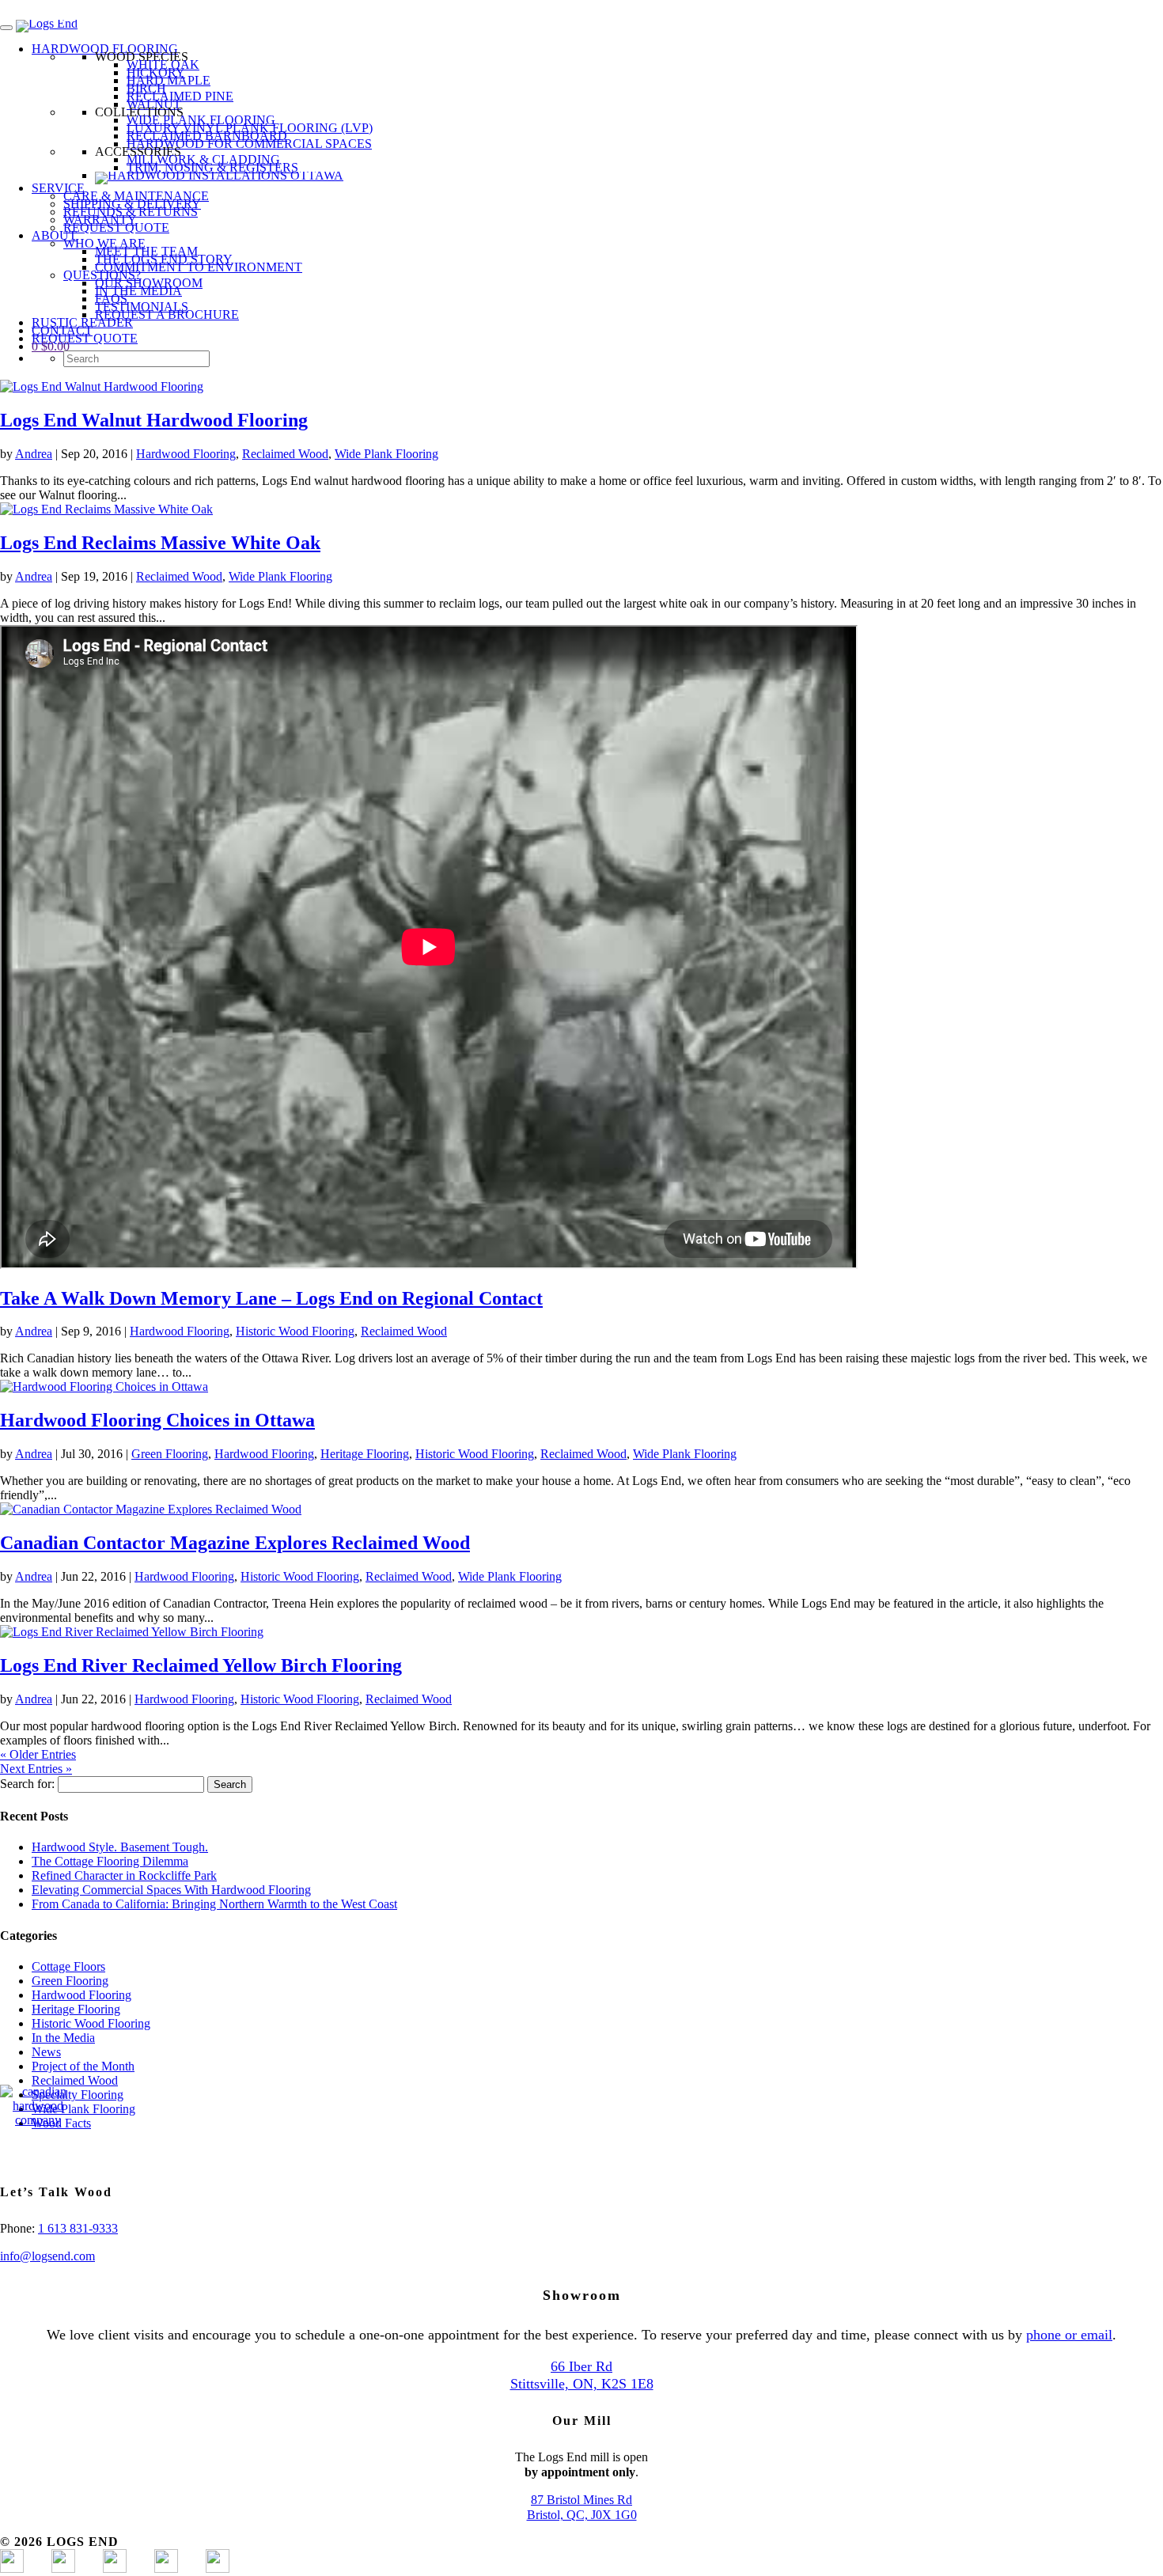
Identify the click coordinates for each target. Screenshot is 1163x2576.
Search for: (27, 1784)
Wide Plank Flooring (201, 120)
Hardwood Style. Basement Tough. (120, 1847)
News (46, 2052)
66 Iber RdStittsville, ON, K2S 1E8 (582, 2375)
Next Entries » (36, 1769)
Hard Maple (169, 80)
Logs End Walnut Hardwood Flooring (154, 420)
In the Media (63, 2038)
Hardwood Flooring (186, 454)
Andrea (34, 454)
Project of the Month (83, 2066)
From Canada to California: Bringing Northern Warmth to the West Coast (214, 1904)
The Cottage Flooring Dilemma (110, 1861)
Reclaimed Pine (180, 96)
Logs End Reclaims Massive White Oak (160, 543)
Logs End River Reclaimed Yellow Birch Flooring (201, 1665)
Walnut (154, 104)
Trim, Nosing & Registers (212, 167)
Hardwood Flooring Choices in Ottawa (157, 1420)
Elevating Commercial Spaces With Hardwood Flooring (171, 1890)
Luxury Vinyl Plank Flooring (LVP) (250, 128)
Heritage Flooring (365, 1454)
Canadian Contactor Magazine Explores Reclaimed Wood (235, 1543)
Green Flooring (170, 1454)
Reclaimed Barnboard (207, 136)
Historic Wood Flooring (295, 1331)
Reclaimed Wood (285, 454)
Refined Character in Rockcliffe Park (124, 1875)
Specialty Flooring (78, 2095)
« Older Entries (38, 1754)
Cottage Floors (68, 1966)
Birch (146, 88)
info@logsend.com (47, 2256)
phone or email (1069, 2335)
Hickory (156, 72)
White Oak (163, 64)
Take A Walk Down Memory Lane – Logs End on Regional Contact (271, 1298)
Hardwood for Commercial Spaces (249, 144)
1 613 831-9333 (78, 2228)
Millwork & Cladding (203, 159)
